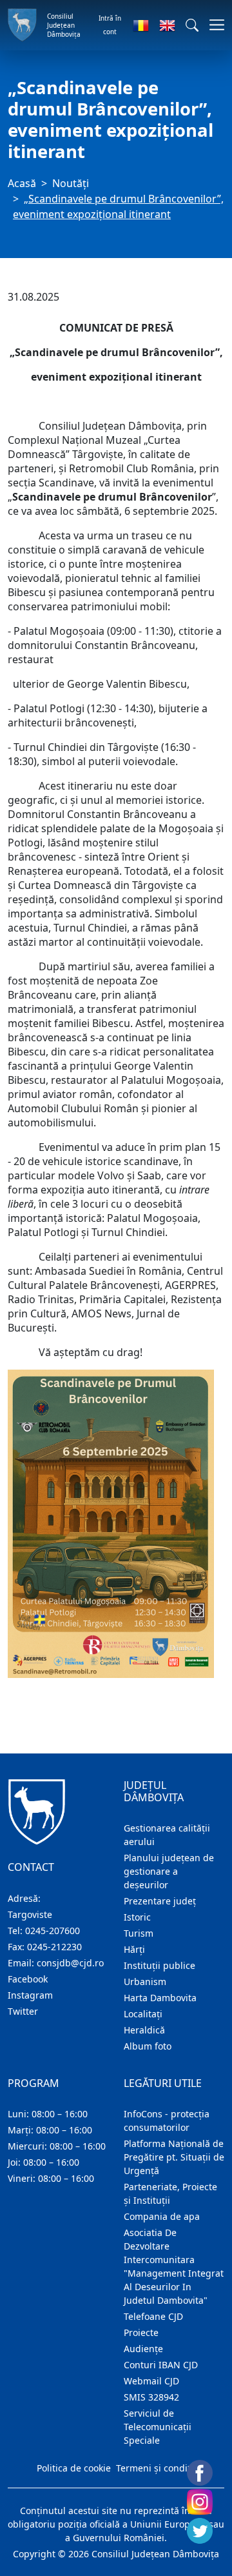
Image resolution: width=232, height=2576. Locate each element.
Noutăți (71, 183)
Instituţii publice (159, 1965)
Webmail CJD (151, 2381)
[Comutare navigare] (213, 25)
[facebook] (200, 2473)
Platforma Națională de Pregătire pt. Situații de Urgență (174, 2157)
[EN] (167, 25)
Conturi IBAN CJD (161, 2365)
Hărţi (134, 1949)
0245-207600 (53, 1931)
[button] (192, 25)
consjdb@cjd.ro (70, 1963)
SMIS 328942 (151, 2397)
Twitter (23, 2011)
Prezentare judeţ (160, 1901)
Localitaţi (143, 2014)
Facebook (28, 1979)
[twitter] (200, 2531)
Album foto (148, 2046)
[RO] (141, 25)
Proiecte (141, 2332)
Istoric (137, 1917)
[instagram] (200, 2502)
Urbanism (145, 1982)
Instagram (30, 1995)
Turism (139, 1933)
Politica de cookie (74, 2468)
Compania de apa (162, 2216)
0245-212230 (54, 1947)
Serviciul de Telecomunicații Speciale (158, 2427)
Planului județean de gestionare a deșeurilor (169, 1871)
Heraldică (144, 2030)
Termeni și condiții (156, 2468)
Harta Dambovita (160, 1998)
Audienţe (143, 2349)
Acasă (22, 183)
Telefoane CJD (153, 2316)
